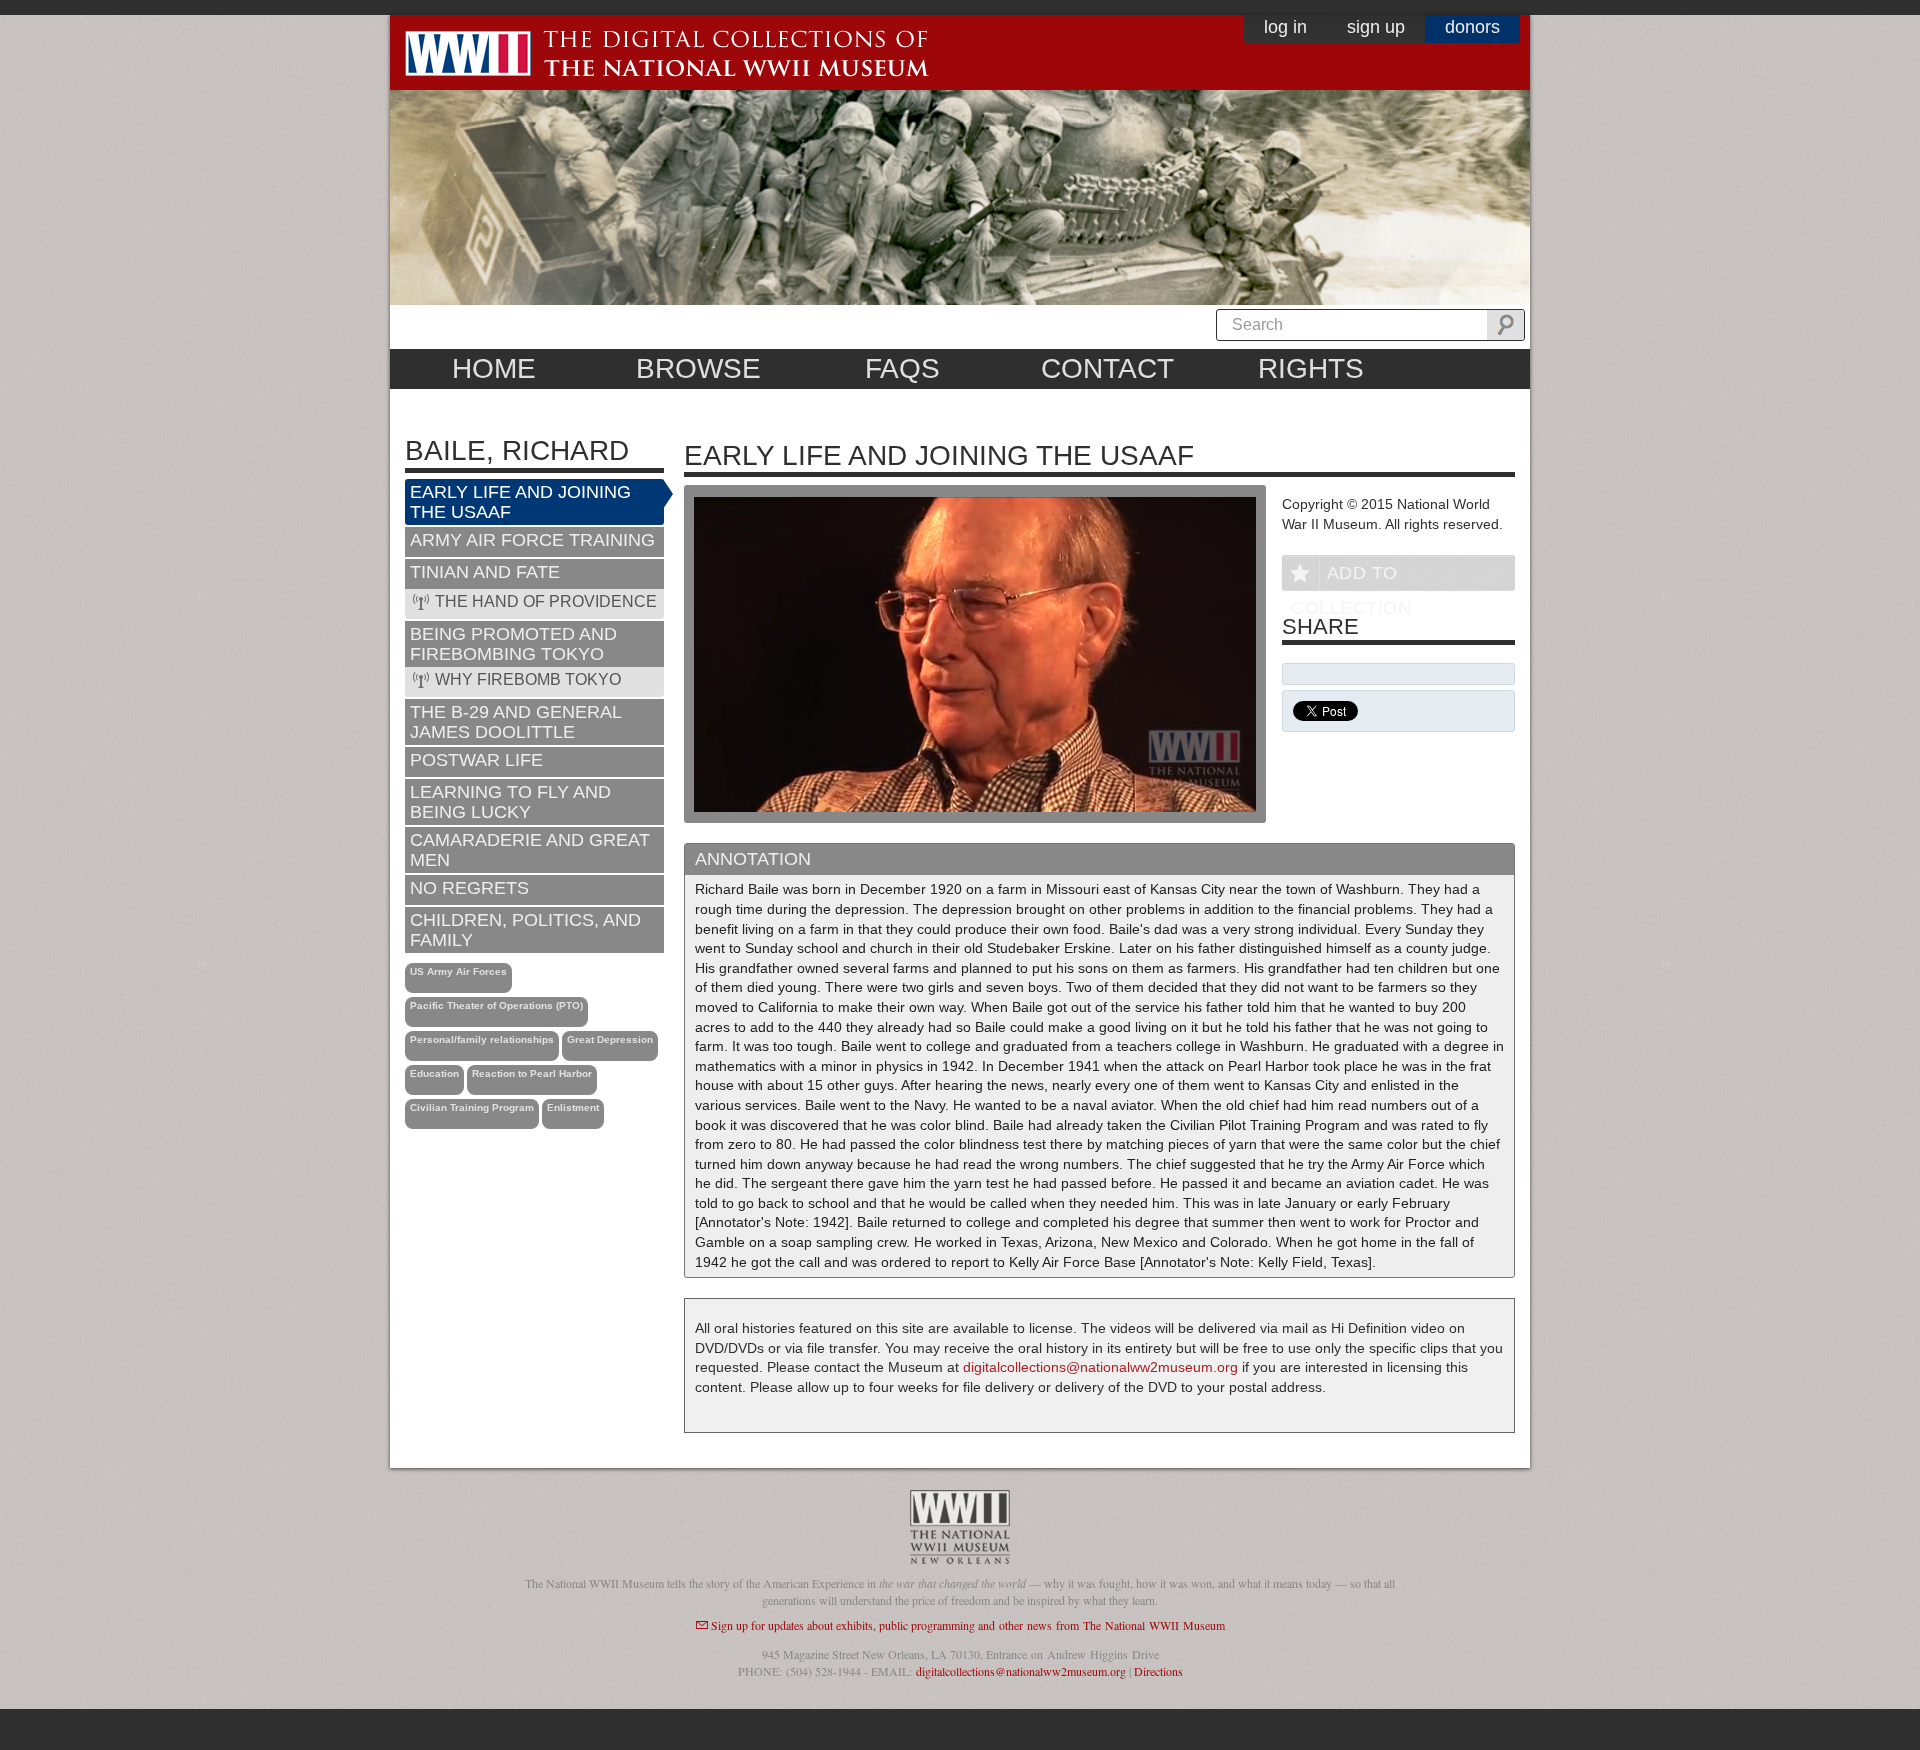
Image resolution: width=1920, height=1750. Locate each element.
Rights (1311, 368)
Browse (698, 368)
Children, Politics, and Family (525, 930)
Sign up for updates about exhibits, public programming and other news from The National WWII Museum (968, 1625)
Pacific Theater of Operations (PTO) (496, 1005)
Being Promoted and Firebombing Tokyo (513, 644)
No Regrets (469, 888)
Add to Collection (1351, 576)
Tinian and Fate (485, 572)
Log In (1285, 27)
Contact (1107, 368)
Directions (1158, 1671)
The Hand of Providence (546, 601)
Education (434, 1073)
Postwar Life (476, 760)
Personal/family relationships (482, 1039)
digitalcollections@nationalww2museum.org (1100, 1367)
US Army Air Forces (458, 971)
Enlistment (573, 1107)
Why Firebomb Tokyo (528, 679)
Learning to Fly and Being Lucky (510, 802)
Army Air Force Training (532, 540)
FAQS (902, 368)
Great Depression (610, 1039)
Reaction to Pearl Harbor (532, 1073)
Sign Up (1376, 27)
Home (494, 368)
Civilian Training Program (472, 1107)
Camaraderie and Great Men (530, 850)
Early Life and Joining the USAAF (520, 502)
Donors (1472, 27)
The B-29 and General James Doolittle (516, 722)
